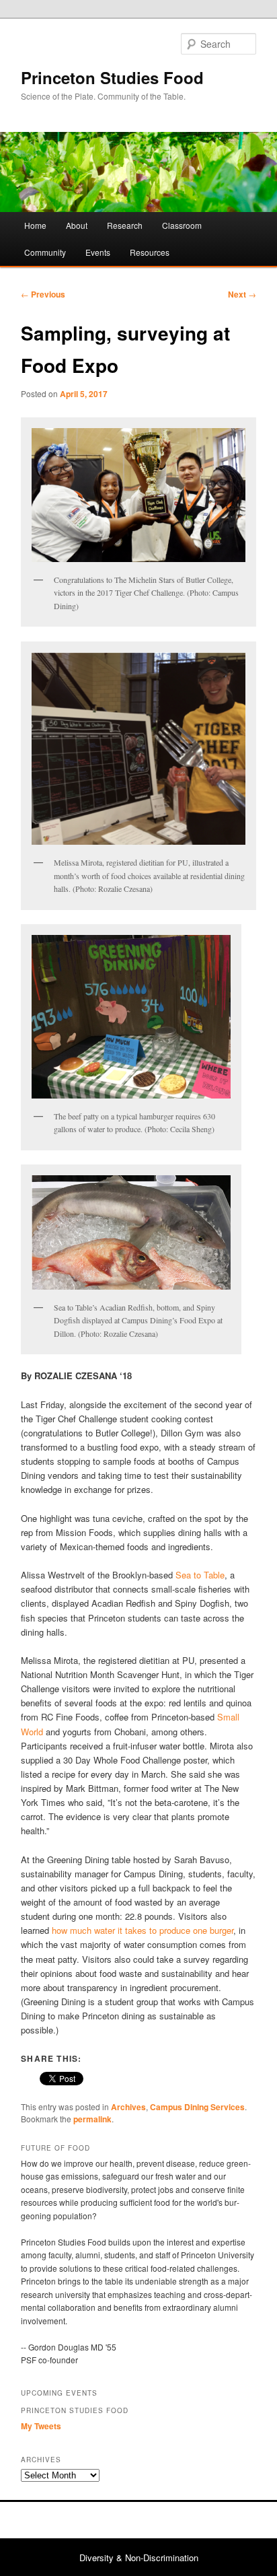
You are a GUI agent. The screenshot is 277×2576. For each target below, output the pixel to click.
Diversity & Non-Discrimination (139, 2557)
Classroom (182, 225)
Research (125, 225)
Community (45, 252)
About (77, 225)
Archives (128, 2107)
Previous (43, 294)
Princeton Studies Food (112, 77)
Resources (150, 252)
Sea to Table (200, 1575)
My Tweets (41, 2426)
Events (98, 252)
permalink (92, 2119)
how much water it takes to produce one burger (143, 1930)
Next (242, 294)
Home (35, 225)
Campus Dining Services (197, 2107)
